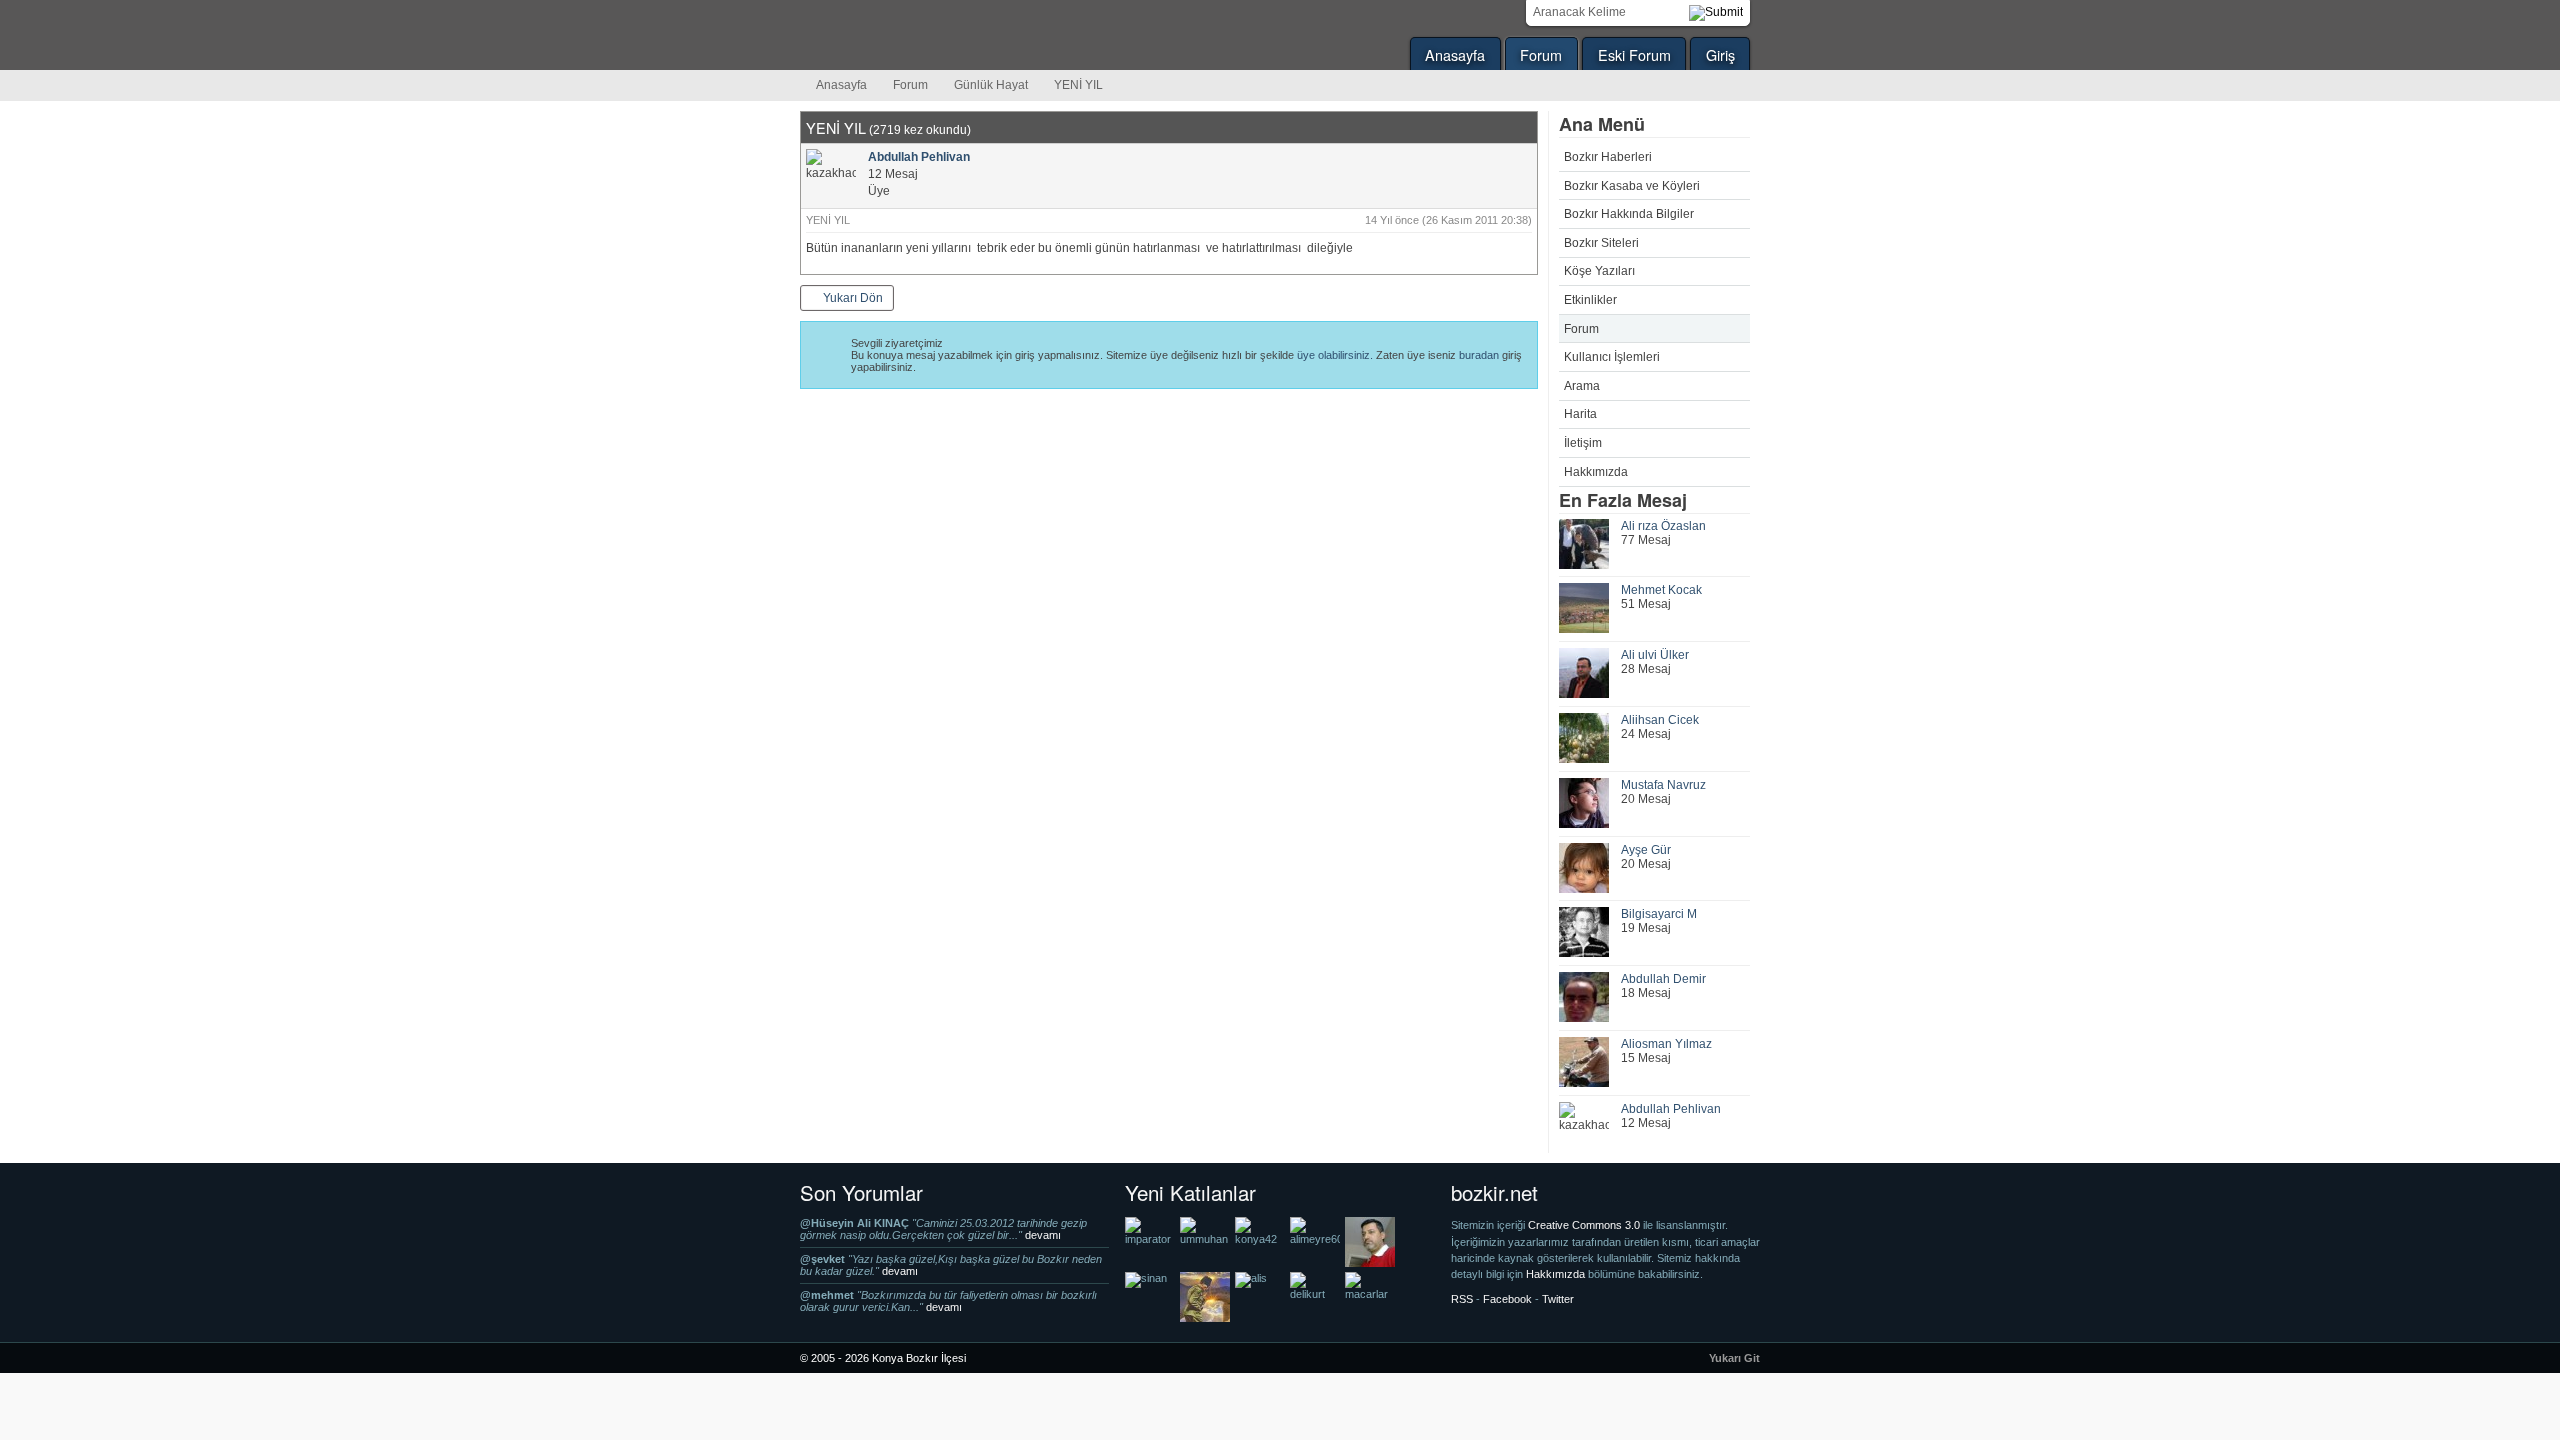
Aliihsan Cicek (1660, 720)
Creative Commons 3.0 (1585, 1225)
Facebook (1507, 1299)
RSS (1462, 1299)
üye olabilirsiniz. (1335, 355)
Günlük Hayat (991, 85)
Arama (1582, 386)
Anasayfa (1455, 54)
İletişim (1583, 443)
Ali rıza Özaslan (1663, 526)
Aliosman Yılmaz (1666, 1044)
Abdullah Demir (1663, 979)
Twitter (1558, 1299)
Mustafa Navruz (1663, 785)
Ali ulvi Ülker (1655, 655)
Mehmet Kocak (1661, 590)
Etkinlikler (1590, 300)
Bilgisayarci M (1659, 914)
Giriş (1720, 54)
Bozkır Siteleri (1601, 243)
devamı (1043, 1235)
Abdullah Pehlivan (1671, 1109)
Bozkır (935, 35)
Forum (1541, 54)
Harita (1580, 414)
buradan (1479, 355)
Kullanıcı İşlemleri (1612, 357)
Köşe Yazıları (1599, 271)
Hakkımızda (1596, 472)
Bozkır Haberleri (1608, 157)
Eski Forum (1634, 54)
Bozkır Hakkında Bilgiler (1629, 214)
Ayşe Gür (1646, 850)
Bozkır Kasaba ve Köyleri (1632, 186)
